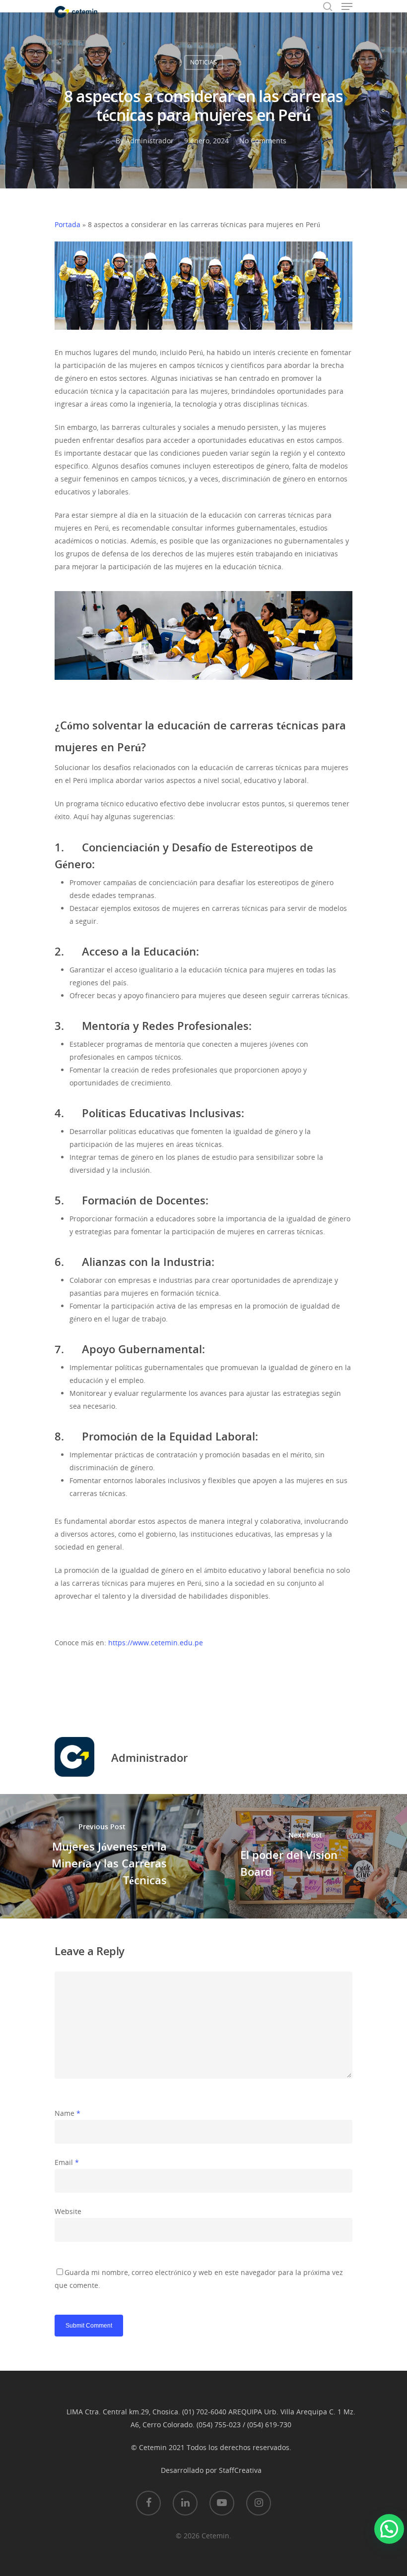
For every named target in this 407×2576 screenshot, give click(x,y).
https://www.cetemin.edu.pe (156, 1643)
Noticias (203, 62)
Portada (68, 224)
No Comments (263, 141)
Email (67, 2162)
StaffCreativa (240, 2470)
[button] (389, 2529)
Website (68, 2211)
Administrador (150, 141)
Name (68, 2113)
